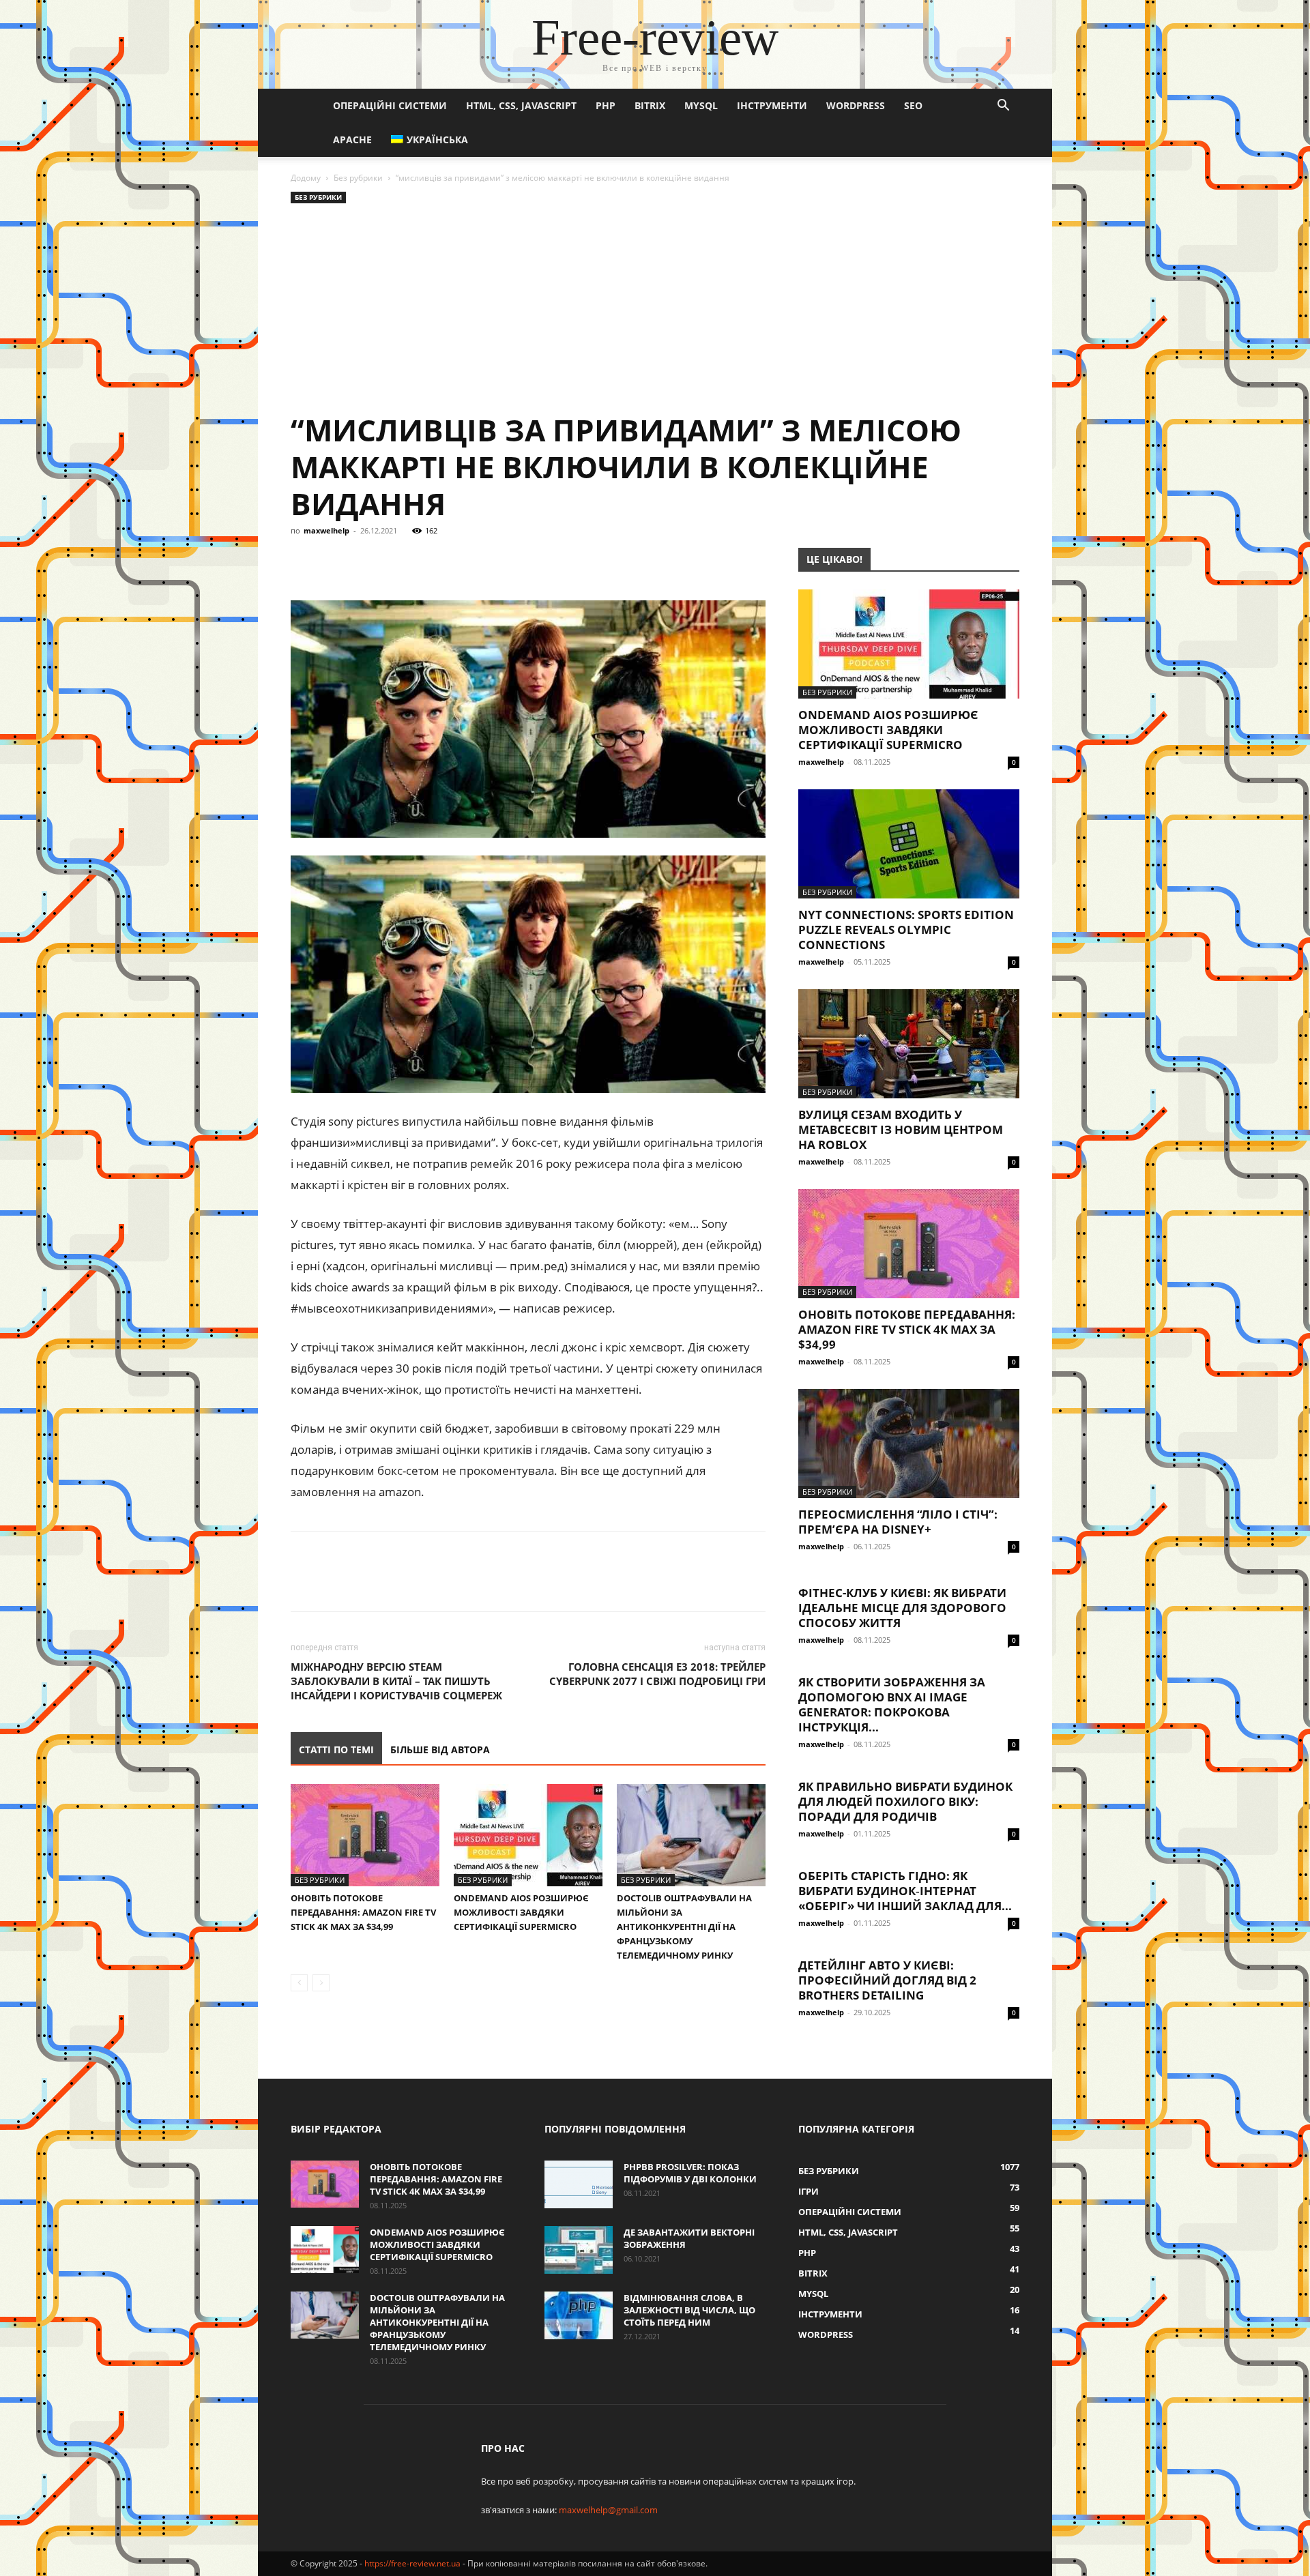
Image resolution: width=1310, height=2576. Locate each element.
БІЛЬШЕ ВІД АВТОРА (440, 1750)
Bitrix (650, 105)
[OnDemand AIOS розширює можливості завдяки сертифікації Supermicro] (528, 1835)
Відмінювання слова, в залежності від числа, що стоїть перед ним (689, 2310)
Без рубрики (358, 178)
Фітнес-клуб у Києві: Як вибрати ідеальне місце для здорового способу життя (902, 1608)
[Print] (524, 561)
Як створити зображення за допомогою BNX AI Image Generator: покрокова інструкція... (892, 1704)
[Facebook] (304, 561)
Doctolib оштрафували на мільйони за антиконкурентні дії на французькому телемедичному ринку (684, 1927)
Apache (352, 140)
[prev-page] (299, 1983)
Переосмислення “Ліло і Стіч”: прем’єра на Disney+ (898, 1522)
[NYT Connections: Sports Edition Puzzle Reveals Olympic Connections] (909, 844)
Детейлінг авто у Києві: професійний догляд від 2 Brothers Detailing (887, 1980)
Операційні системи (390, 105)
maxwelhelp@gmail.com (608, 2510)
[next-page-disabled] (321, 1983)
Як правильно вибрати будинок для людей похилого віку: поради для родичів (905, 1801)
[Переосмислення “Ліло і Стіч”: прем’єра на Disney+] (909, 1444)
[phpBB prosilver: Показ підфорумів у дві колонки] (579, 2184)
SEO (913, 105)
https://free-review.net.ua (412, 2563)
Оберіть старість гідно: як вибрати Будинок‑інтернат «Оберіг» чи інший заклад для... (905, 1891)
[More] (556, 561)
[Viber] (398, 561)
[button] (1003, 107)
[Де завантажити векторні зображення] (579, 2250)
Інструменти (772, 105)
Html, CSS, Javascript (521, 105)
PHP (606, 105)
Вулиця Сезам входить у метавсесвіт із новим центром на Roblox (901, 1129)
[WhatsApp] (461, 561)
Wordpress (856, 105)
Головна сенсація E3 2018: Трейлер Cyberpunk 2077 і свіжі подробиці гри (657, 1674)
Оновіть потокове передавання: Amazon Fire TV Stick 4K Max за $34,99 (363, 1912)
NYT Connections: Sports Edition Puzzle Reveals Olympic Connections (906, 930)
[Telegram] (430, 561)
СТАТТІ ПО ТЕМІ (336, 1750)
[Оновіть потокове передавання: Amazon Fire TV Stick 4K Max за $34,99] (365, 1835)
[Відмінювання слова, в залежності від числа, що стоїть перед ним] (579, 2315)
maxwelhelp (326, 530)
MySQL (701, 105)
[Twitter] (367, 561)
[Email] (493, 561)
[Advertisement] (655, 309)
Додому (306, 178)
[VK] (336, 561)
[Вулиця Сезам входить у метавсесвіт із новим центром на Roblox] (909, 1044)
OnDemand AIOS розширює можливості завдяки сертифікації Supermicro (521, 1912)
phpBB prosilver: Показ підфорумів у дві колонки (690, 2173)
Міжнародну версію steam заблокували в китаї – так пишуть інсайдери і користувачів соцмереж (396, 1681)
